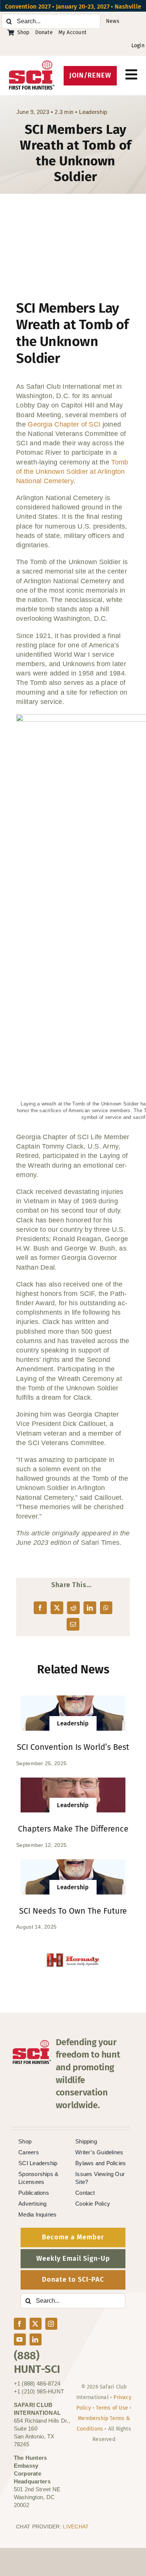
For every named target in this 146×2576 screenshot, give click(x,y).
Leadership (93, 112)
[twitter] (36, 2324)
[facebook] (20, 2324)
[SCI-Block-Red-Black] (32, 64)
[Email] (73, 1624)
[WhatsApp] (106, 1608)
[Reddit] (73, 1608)
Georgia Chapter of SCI (64, 424)
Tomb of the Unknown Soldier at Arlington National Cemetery (72, 472)
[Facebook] (40, 1608)
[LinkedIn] (90, 1608)
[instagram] (51, 2324)
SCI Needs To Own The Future (73, 1911)
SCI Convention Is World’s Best (73, 1747)
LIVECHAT (76, 2527)
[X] (57, 1608)
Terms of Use (112, 2408)
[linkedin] (36, 2339)
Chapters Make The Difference (73, 1829)
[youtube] (20, 2339)
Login (138, 46)
